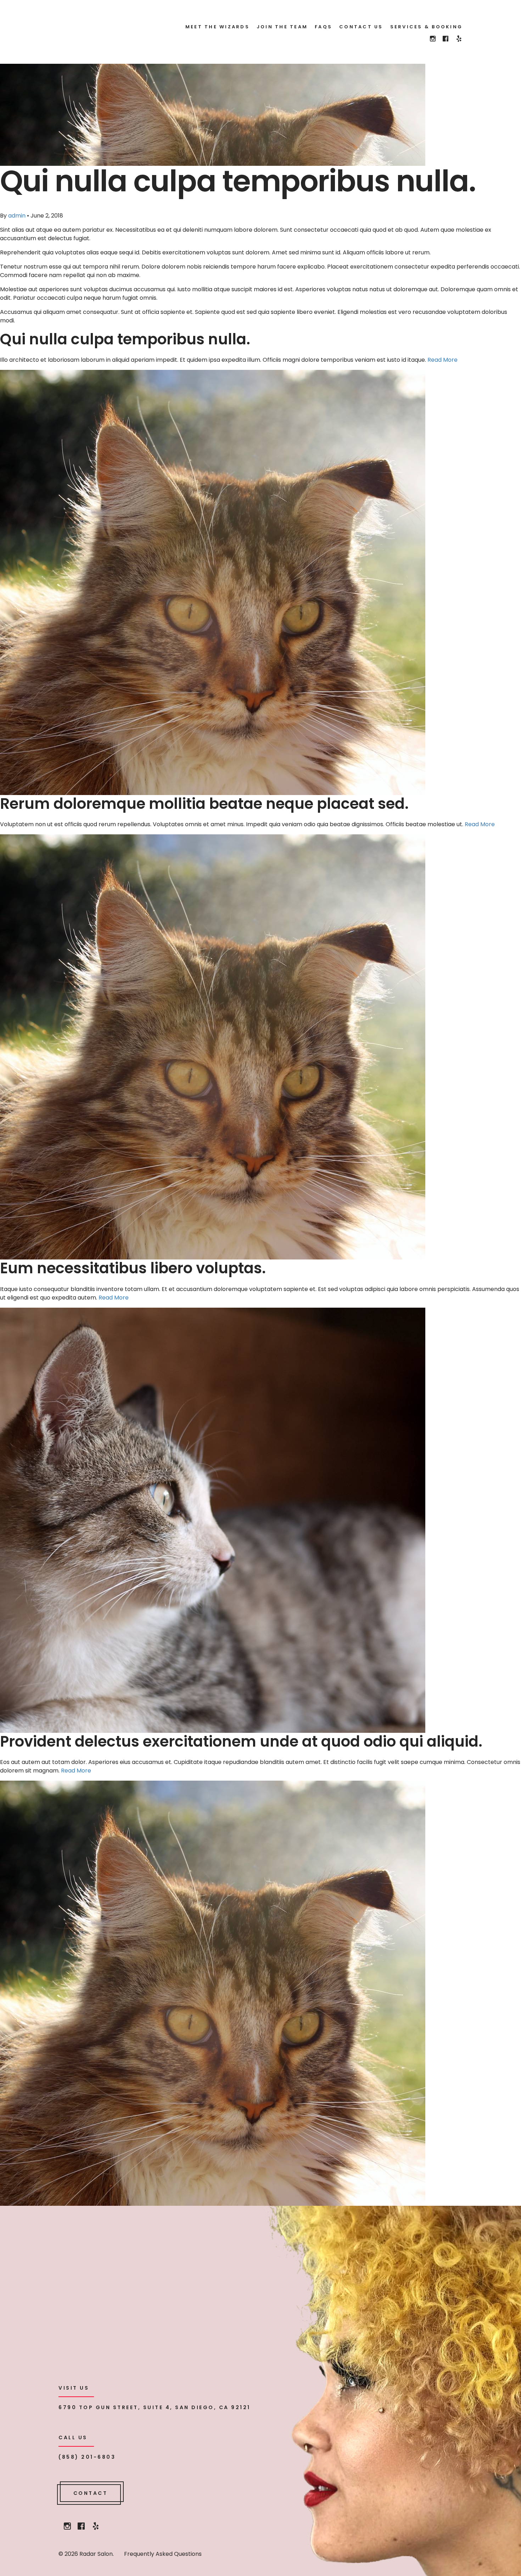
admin (17, 216)
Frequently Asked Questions (163, 2554)
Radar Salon (107, 29)
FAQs (323, 27)
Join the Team (282, 27)
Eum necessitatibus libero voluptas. (133, 1268)
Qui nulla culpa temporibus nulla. (125, 339)
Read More (442, 360)
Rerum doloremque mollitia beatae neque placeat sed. (204, 804)
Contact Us (361, 27)
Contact (91, 2493)
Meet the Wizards (217, 27)
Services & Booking (427, 27)
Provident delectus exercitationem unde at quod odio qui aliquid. (241, 1741)
